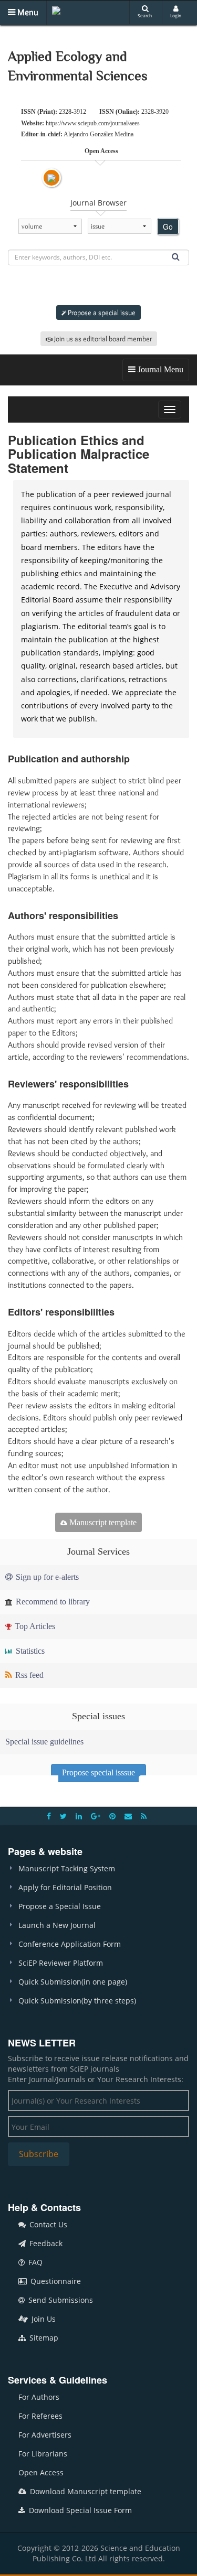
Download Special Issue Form (79, 2510)
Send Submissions (60, 2300)
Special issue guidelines (44, 1742)
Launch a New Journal (57, 1925)
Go (168, 227)
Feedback (45, 2243)
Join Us (43, 2319)
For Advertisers (45, 2435)
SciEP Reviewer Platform (61, 1963)
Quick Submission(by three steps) (77, 2001)
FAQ (34, 2262)
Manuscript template (102, 1522)
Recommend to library (52, 1602)
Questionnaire (55, 2281)
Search (145, 15)
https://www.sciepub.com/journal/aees (93, 123)
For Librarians (43, 2454)
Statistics (29, 1651)
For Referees (40, 2416)
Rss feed (28, 1675)
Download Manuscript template (85, 2491)
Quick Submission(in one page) (73, 1982)
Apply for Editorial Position (65, 1887)
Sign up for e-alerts (46, 1577)
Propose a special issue (101, 312)
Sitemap (43, 2338)
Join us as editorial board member (102, 339)
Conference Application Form (70, 1944)
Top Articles (34, 1626)
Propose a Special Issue (60, 1906)
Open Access (41, 2472)
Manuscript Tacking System (67, 1868)
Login (176, 15)
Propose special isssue (98, 1772)
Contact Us (47, 2224)
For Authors (39, 2397)
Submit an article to (101, 286)
